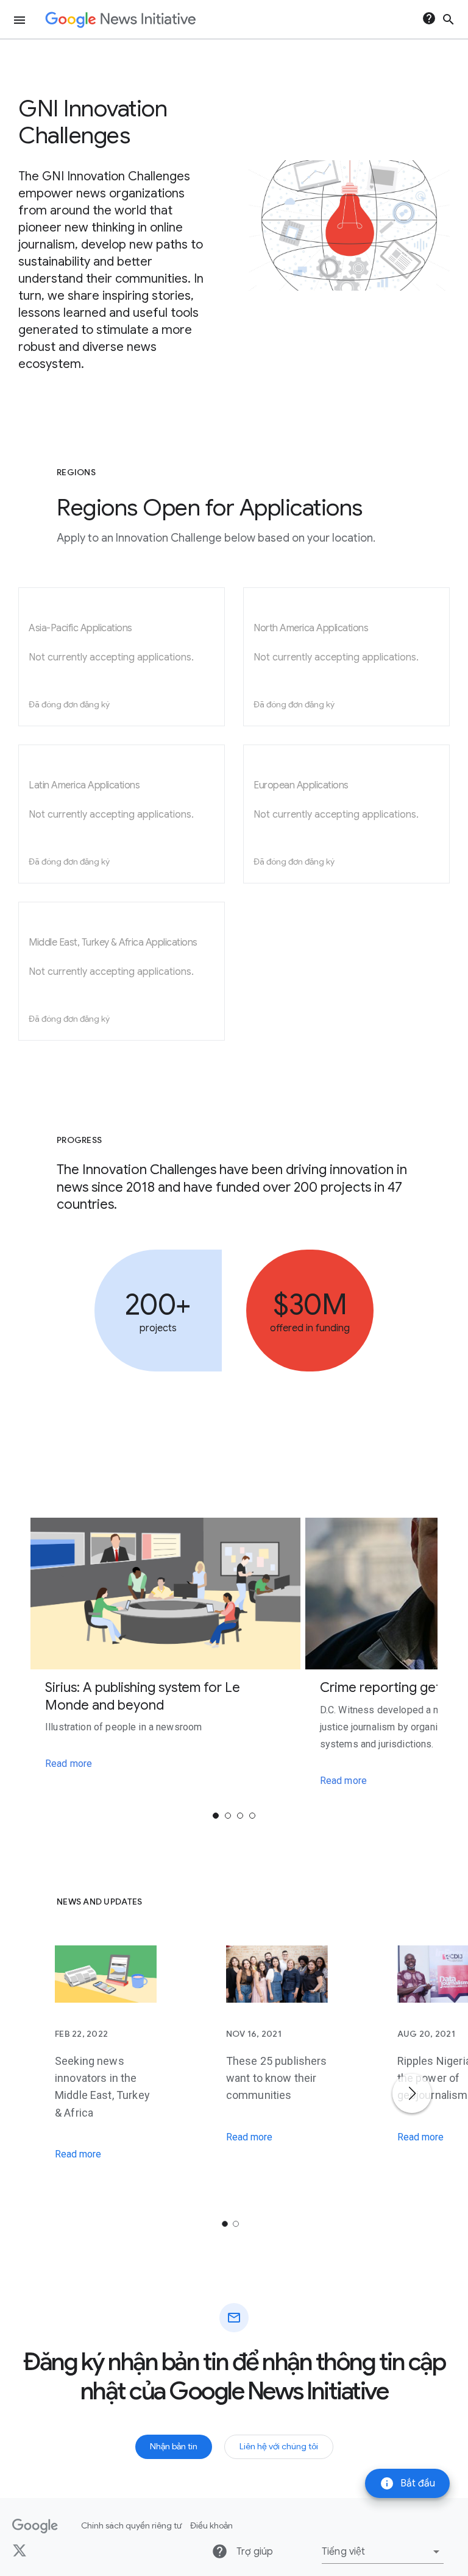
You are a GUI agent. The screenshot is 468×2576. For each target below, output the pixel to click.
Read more (69, 1764)
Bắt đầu (407, 2483)
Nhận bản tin (174, 2446)
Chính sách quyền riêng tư (131, 2525)
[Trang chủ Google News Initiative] (120, 20)
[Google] (35, 2526)
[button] (383, 2552)
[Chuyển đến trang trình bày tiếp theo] (412, 2093)
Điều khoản (211, 2525)
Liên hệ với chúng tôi (279, 2446)
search (448, 19)
